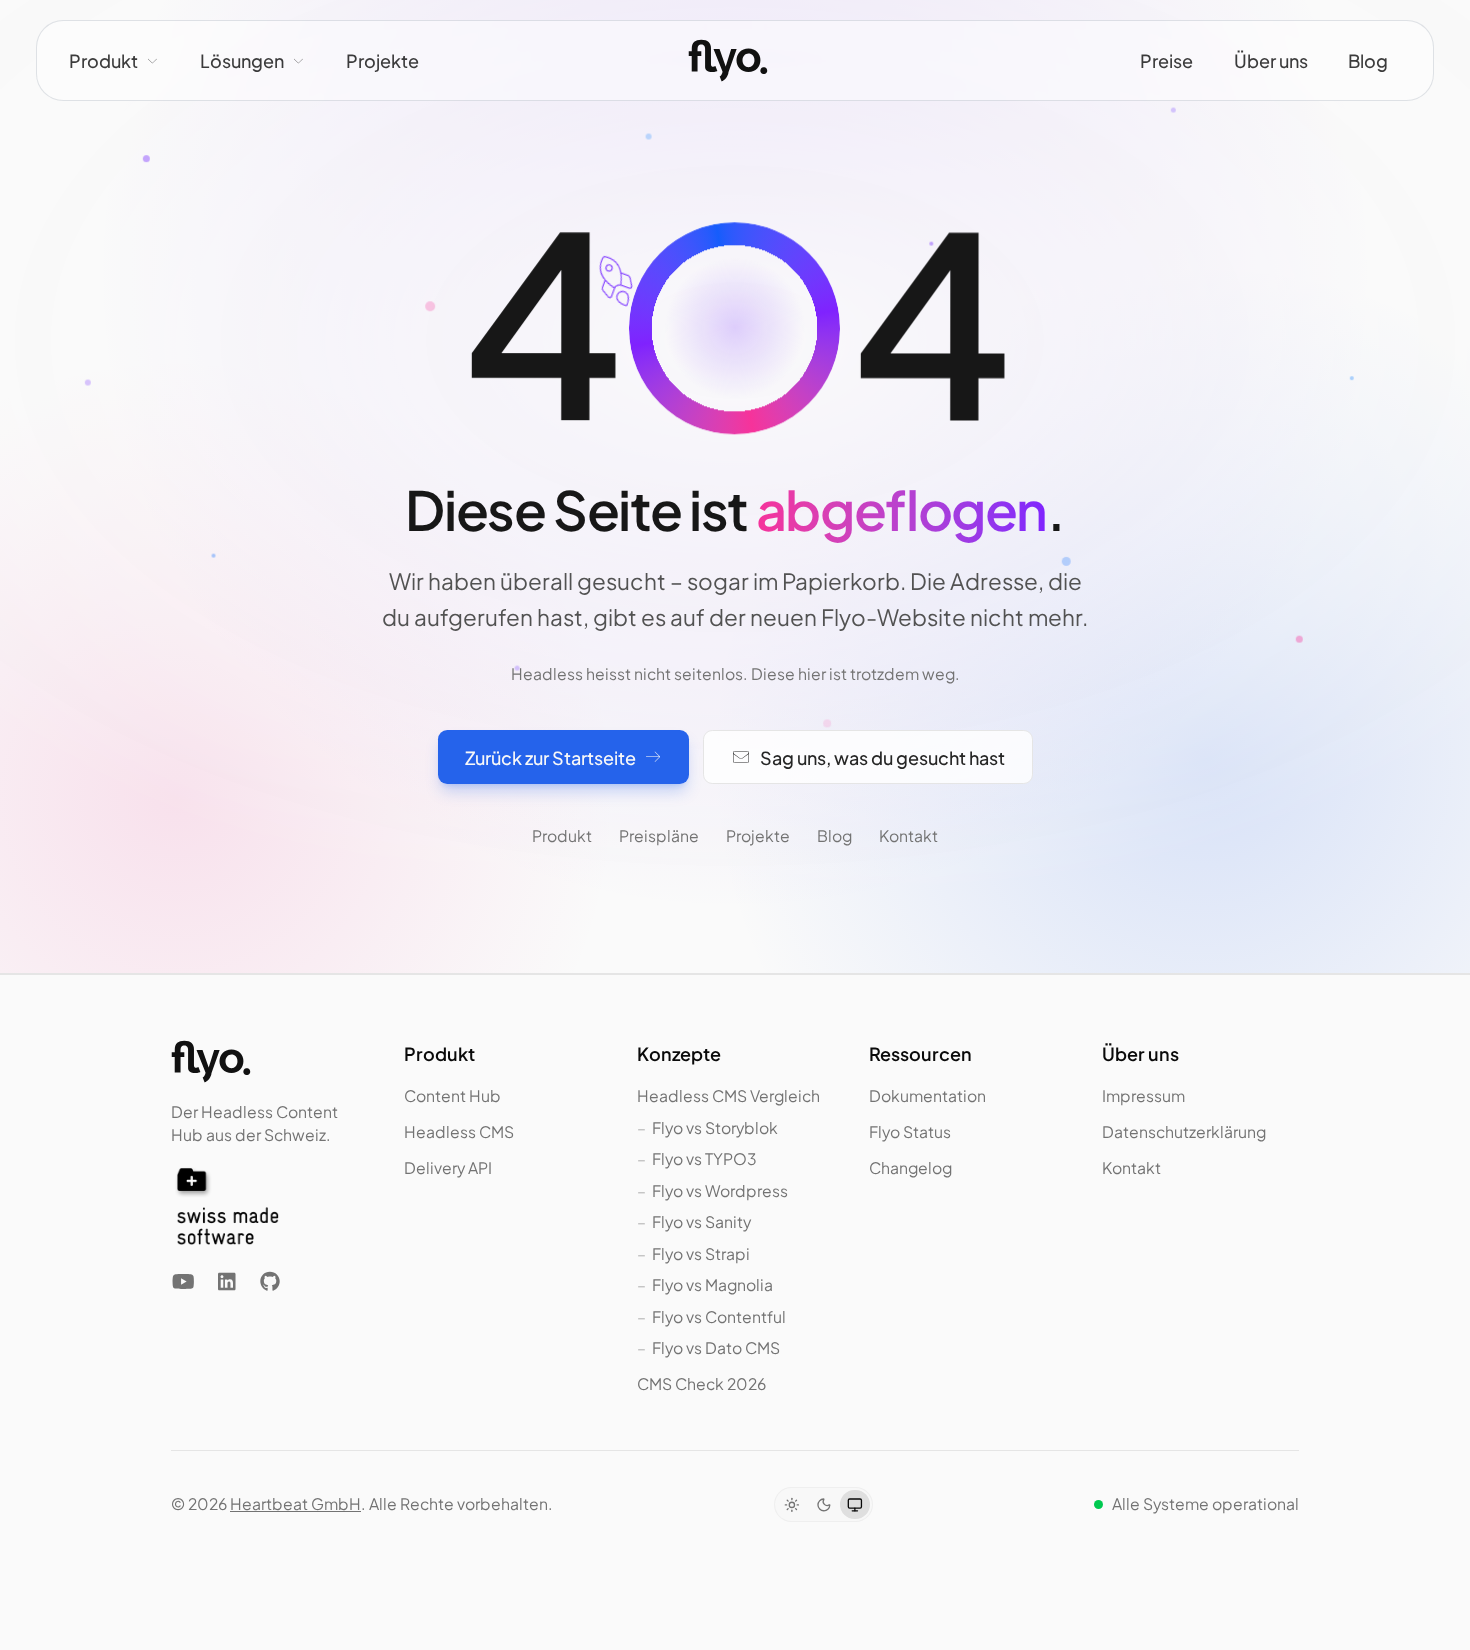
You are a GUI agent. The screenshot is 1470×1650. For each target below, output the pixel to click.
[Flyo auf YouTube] (183, 1281)
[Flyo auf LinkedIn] (226, 1281)
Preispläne (659, 835)
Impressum (1143, 1095)
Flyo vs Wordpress (720, 1190)
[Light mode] (791, 1504)
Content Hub (452, 1095)
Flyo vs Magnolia (712, 1284)
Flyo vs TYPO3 (704, 1158)
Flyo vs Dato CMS (716, 1347)
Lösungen (242, 60)
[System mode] (854, 1504)
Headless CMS (459, 1131)
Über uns (1271, 60)
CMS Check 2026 (701, 1383)
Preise (1166, 60)
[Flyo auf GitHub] (269, 1281)
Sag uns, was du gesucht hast (882, 757)
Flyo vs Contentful (719, 1316)
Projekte (382, 60)
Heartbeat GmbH (295, 1503)
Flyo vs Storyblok (715, 1127)
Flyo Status (910, 1131)
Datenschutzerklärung (1184, 1131)
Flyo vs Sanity (701, 1221)
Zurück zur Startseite (550, 757)
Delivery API (448, 1167)
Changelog (910, 1167)
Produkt (103, 60)
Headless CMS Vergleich (728, 1095)
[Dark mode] (823, 1504)
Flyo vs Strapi (701, 1253)
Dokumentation (927, 1095)
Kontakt (908, 835)
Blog (1368, 60)
